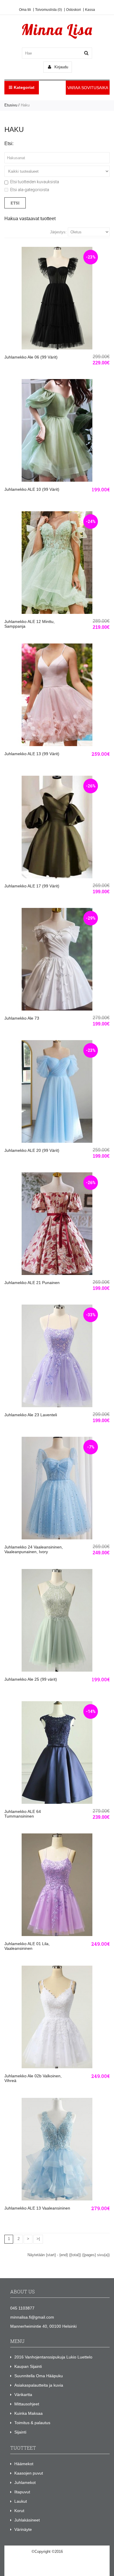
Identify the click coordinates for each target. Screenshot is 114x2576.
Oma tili (25, 10)
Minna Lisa (73, 2552)
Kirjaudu (61, 67)
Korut (19, 2511)
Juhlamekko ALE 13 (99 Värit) (32, 754)
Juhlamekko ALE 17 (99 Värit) (32, 886)
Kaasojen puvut (29, 2473)
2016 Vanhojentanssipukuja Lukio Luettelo (53, 2357)
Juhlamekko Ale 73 (22, 1018)
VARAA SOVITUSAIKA (88, 88)
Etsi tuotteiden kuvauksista (35, 182)
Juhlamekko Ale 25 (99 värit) (31, 1679)
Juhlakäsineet (27, 2520)
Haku (25, 105)
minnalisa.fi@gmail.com (32, 2317)
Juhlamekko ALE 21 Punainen (32, 1283)
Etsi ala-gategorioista (30, 190)
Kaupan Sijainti (28, 2366)
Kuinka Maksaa (28, 2413)
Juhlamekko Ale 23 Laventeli (31, 1415)
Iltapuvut (22, 2492)
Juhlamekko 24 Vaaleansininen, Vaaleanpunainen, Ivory (34, 1549)
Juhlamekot (25, 2482)
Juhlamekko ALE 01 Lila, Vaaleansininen (27, 1946)
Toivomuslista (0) (49, 10)
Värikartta (23, 2395)
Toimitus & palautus (32, 2423)
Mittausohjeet (27, 2404)
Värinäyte (23, 2529)
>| (38, 2239)
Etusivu (11, 105)
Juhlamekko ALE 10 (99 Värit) (32, 489)
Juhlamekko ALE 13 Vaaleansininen (37, 2208)
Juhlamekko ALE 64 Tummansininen (23, 1814)
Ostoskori (74, 10)
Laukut (21, 2501)
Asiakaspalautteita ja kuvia (39, 2385)
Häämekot (24, 2464)
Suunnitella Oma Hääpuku (39, 2376)
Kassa (90, 10)
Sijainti (20, 2432)
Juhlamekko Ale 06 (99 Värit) (31, 357)
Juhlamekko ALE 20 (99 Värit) (32, 1150)
